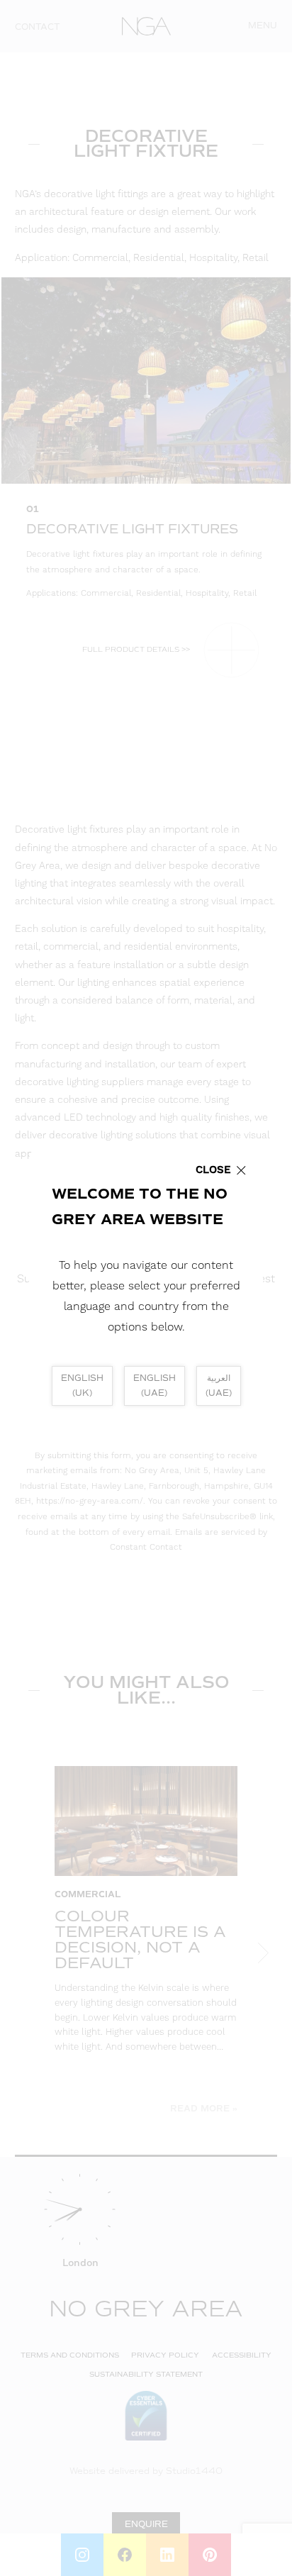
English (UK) (82, 1386)
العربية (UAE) (219, 1386)
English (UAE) (155, 1386)
